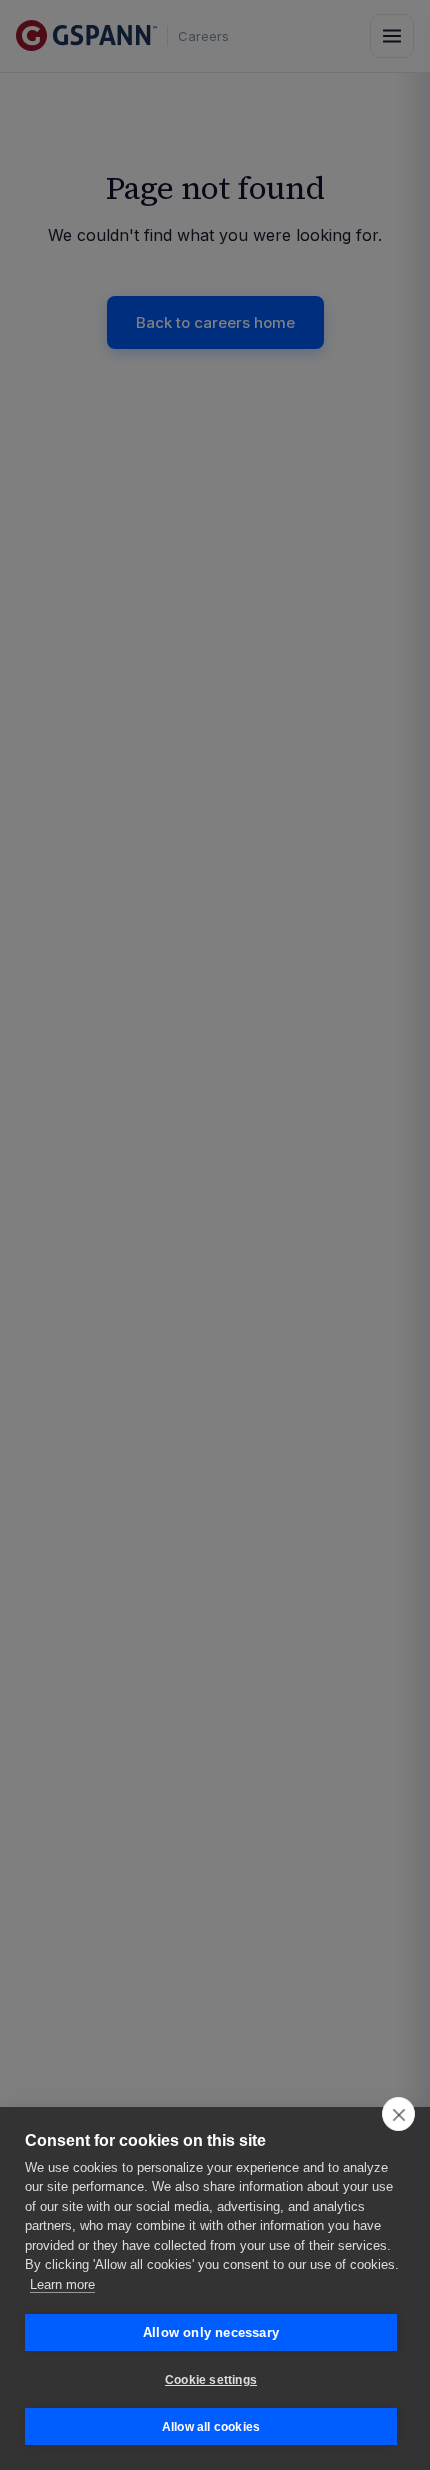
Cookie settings (211, 2380)
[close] (398, 2114)
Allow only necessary (211, 2332)
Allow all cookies (211, 2427)
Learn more (62, 2284)
